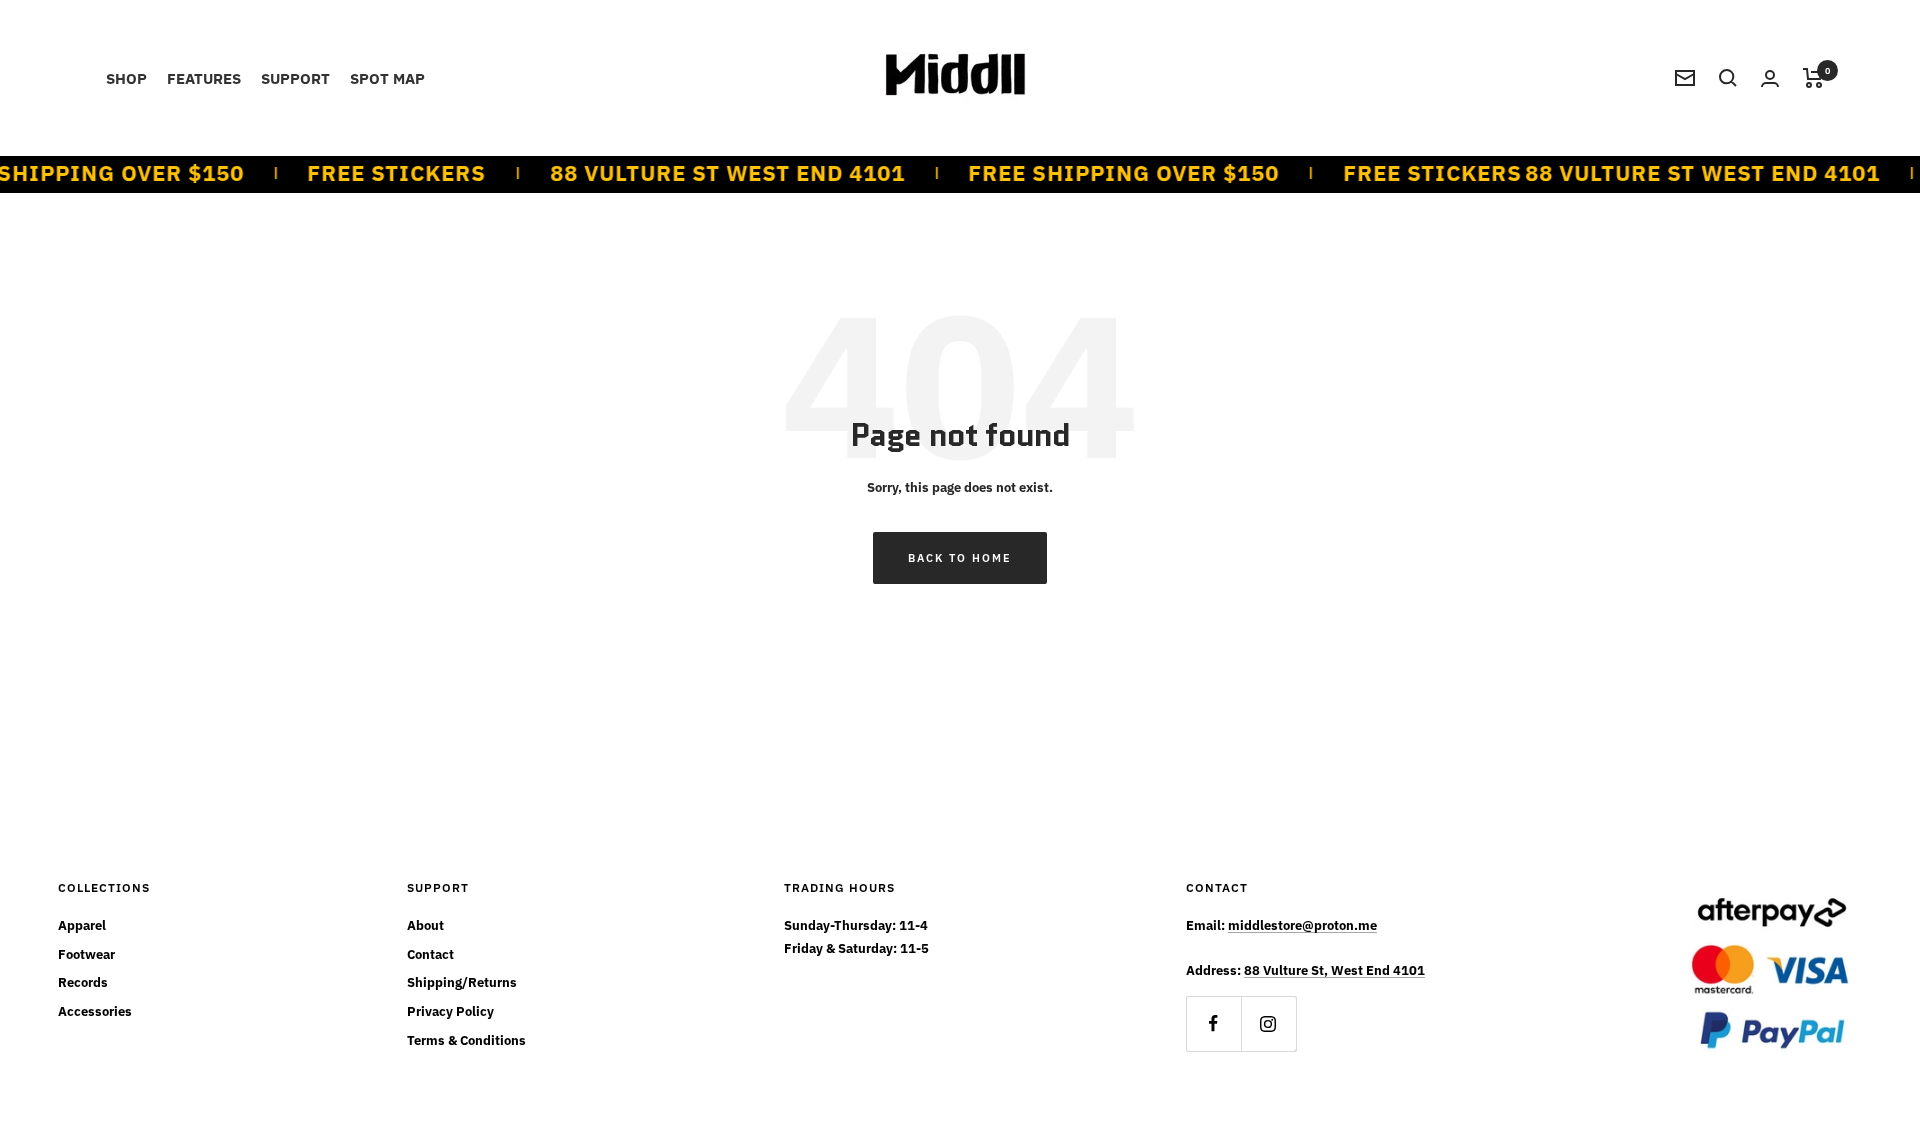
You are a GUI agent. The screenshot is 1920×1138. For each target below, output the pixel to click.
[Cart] (1813, 78)
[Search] (1728, 78)
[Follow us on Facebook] (1213, 1023)
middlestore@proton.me (1302, 925)
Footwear (86, 954)
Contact (430, 954)
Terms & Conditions (466, 1040)
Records (83, 982)
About (425, 925)
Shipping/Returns (462, 982)
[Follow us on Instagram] (1268, 1023)
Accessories (95, 1011)
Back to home (960, 558)
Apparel (82, 925)
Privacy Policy (450, 1011)
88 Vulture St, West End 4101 (1334, 970)
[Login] (1770, 78)
